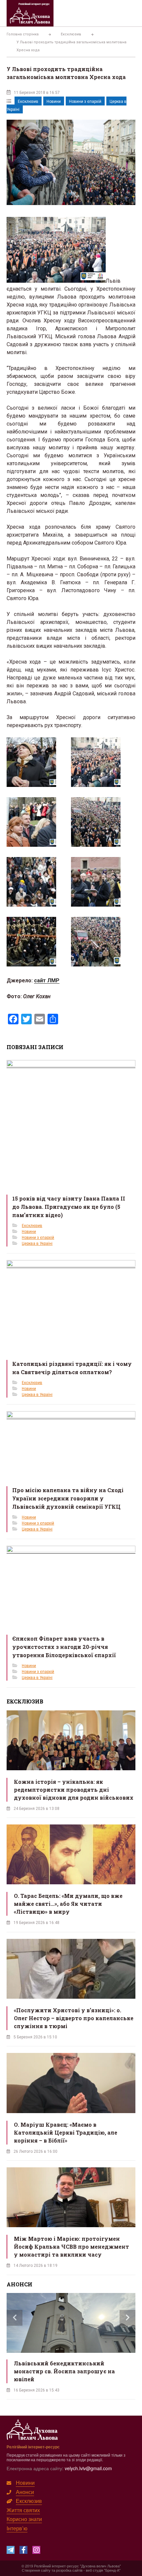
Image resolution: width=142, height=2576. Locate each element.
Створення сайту (36, 2570)
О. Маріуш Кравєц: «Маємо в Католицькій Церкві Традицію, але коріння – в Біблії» (66, 2132)
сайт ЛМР (47, 981)
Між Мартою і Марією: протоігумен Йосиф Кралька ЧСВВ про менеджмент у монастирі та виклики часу (71, 2247)
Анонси (25, 2492)
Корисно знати (24, 2519)
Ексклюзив (28, 102)
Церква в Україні (37, 1244)
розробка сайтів (69, 2570)
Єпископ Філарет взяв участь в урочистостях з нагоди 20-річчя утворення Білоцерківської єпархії (64, 1647)
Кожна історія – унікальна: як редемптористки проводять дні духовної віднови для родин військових (74, 1790)
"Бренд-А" (112, 2570)
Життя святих (23, 2510)
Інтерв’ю (17, 2528)
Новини (54, 102)
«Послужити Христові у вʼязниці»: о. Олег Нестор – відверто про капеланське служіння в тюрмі (74, 2018)
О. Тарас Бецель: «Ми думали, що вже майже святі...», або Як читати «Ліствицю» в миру (68, 1904)
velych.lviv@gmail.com (88, 2468)
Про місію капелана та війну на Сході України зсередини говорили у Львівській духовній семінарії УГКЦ (68, 1498)
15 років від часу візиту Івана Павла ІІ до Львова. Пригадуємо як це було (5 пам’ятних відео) (69, 1207)
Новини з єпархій (85, 102)
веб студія (94, 2570)
